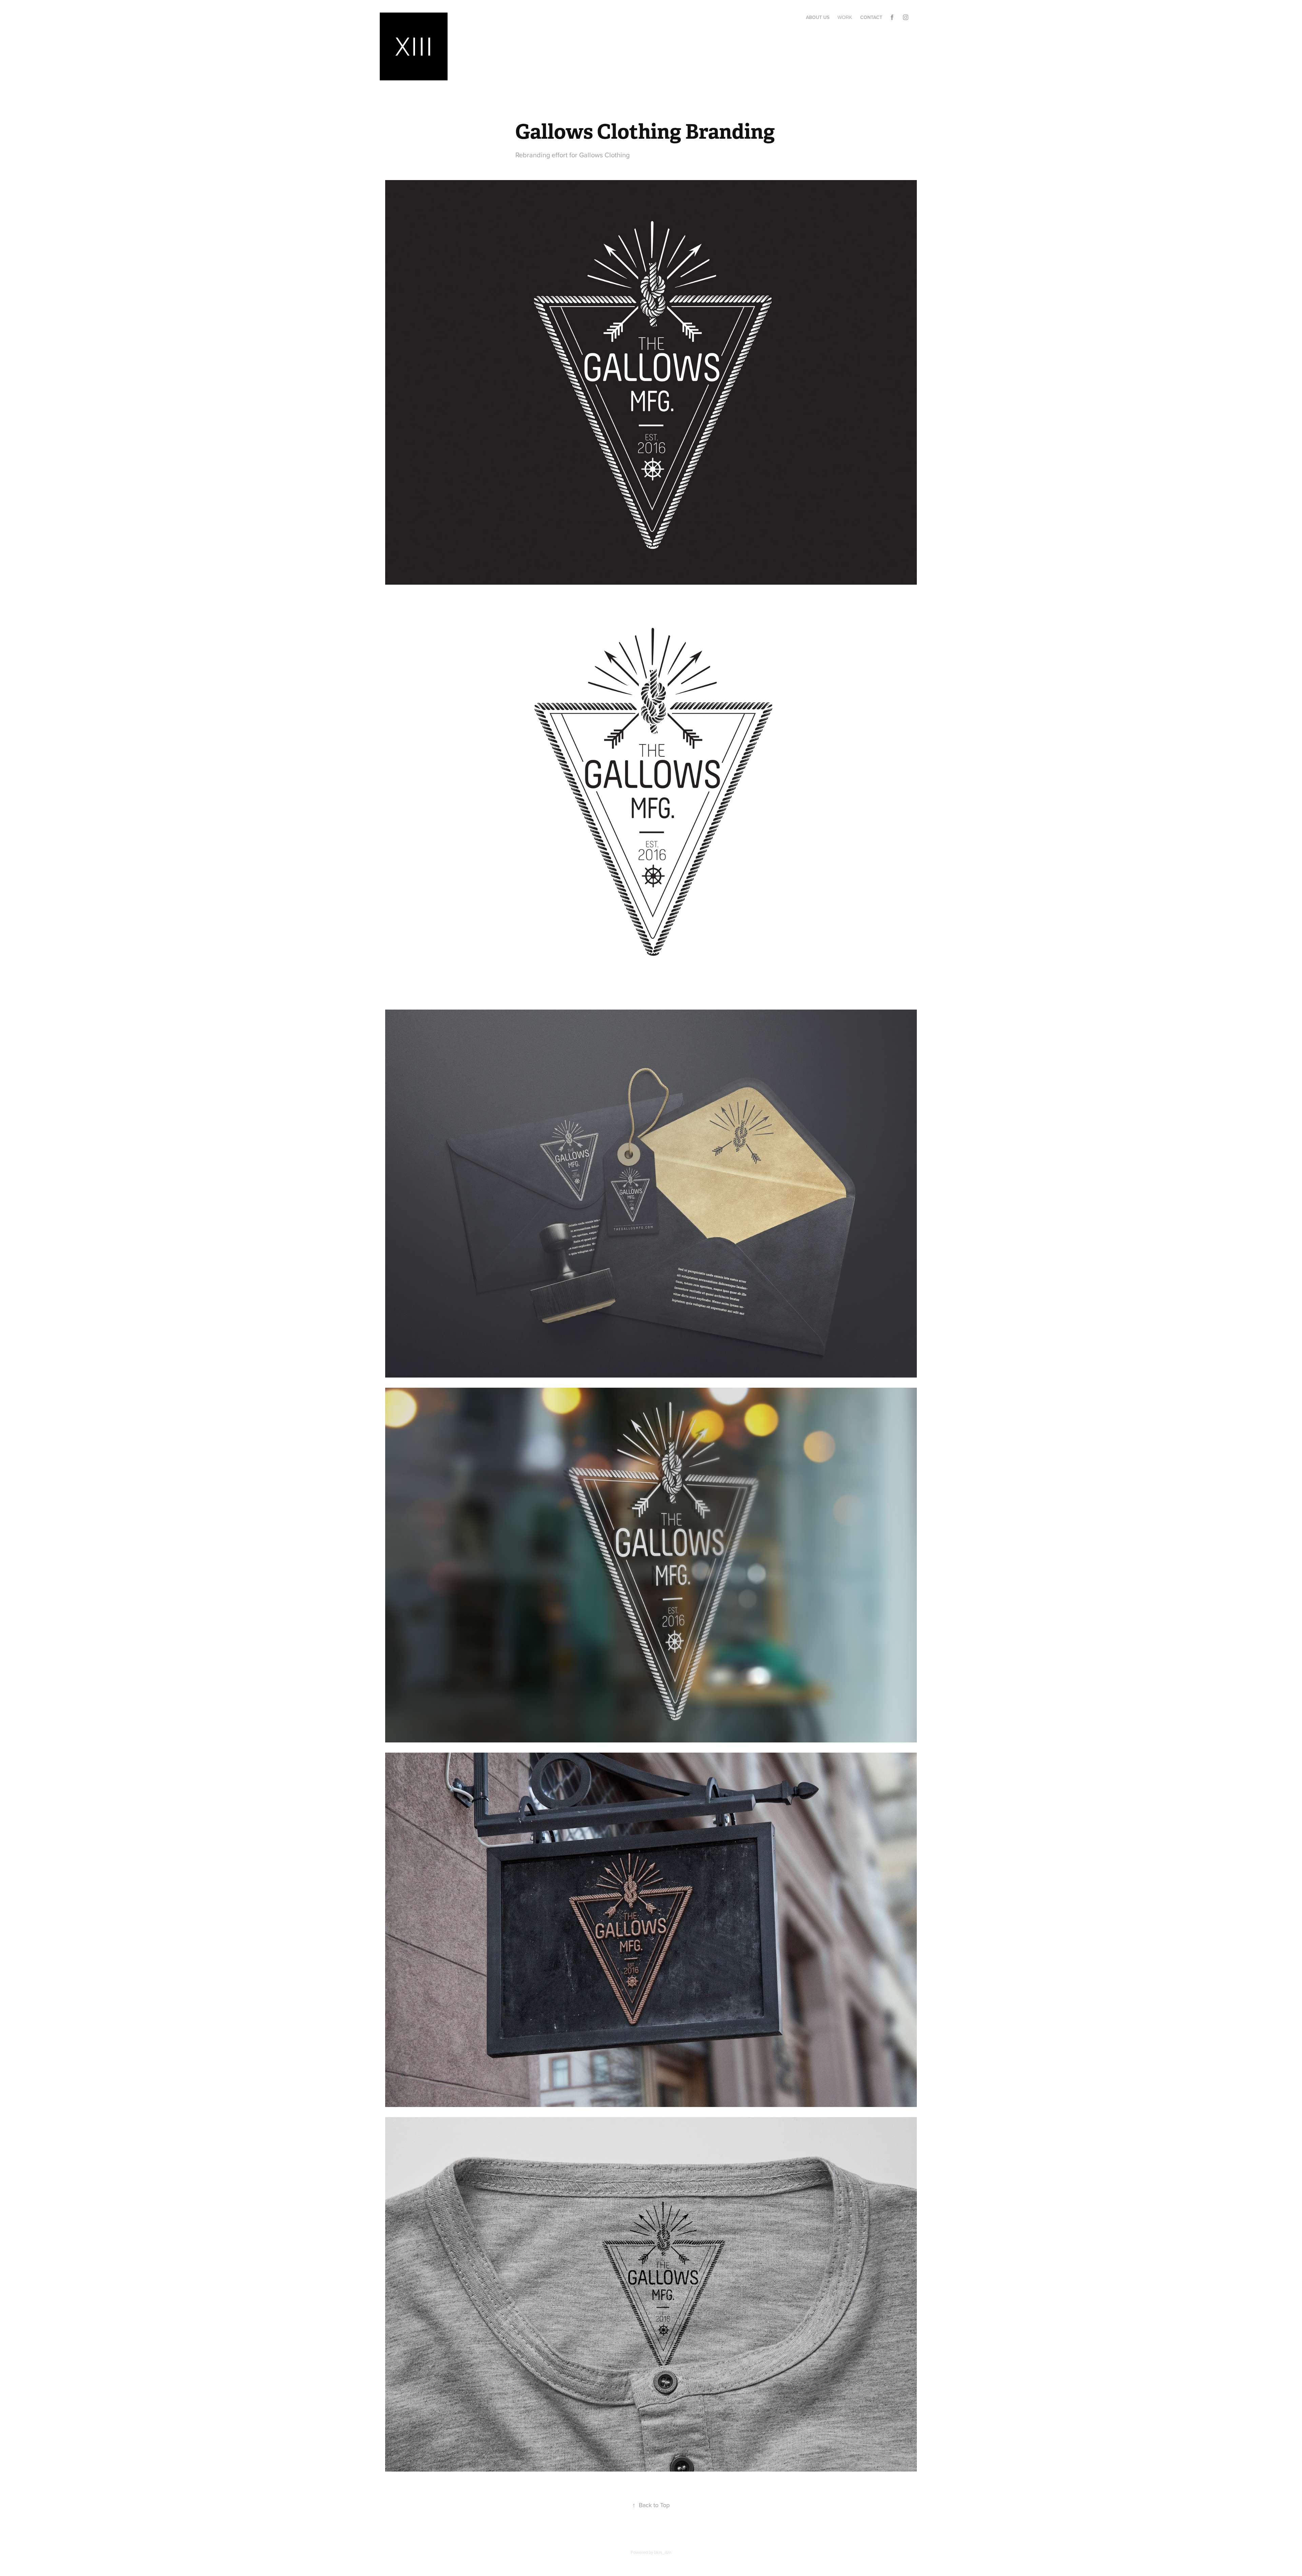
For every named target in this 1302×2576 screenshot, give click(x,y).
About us (818, 17)
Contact (871, 17)
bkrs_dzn (663, 2552)
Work (845, 17)
